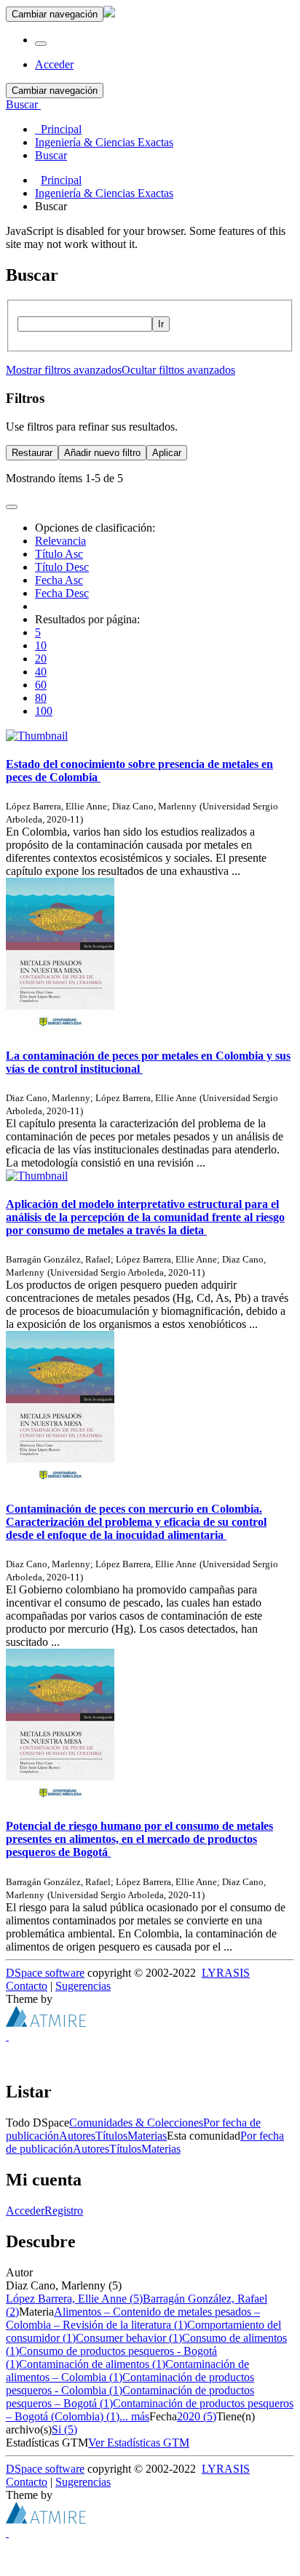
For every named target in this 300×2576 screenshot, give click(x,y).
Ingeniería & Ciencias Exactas (104, 193)
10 (41, 645)
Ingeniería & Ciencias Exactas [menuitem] (104, 142)
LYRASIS (226, 1973)
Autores (77, 2136)
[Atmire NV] (46, 2023)
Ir (161, 324)
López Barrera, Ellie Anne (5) (74, 2299)
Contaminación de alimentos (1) (92, 2364)
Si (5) (64, 2429)
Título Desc (62, 567)
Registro (64, 2211)
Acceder (25, 2211)
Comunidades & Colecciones (136, 2123)
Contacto (27, 1986)
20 (41, 659)
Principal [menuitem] (58, 129)
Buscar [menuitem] (51, 155)
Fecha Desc (62, 593)
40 (41, 672)
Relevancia (60, 541)
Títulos (111, 2136)
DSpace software (45, 1973)
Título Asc (59, 554)
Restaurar (32, 453)
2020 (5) (197, 2416)
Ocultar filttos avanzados (178, 370)
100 (44, 711)
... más (134, 2416)
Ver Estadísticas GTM (139, 2443)
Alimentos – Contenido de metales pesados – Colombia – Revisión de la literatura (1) (133, 2318)
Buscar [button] (23, 104)
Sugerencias (83, 1986)
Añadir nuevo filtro (102, 453)
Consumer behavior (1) (129, 2338)
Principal (61, 180)
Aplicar (167, 453)
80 (41, 698)
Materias (147, 2136)
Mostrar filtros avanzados (64, 370)
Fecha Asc (59, 580)
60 (41, 685)
